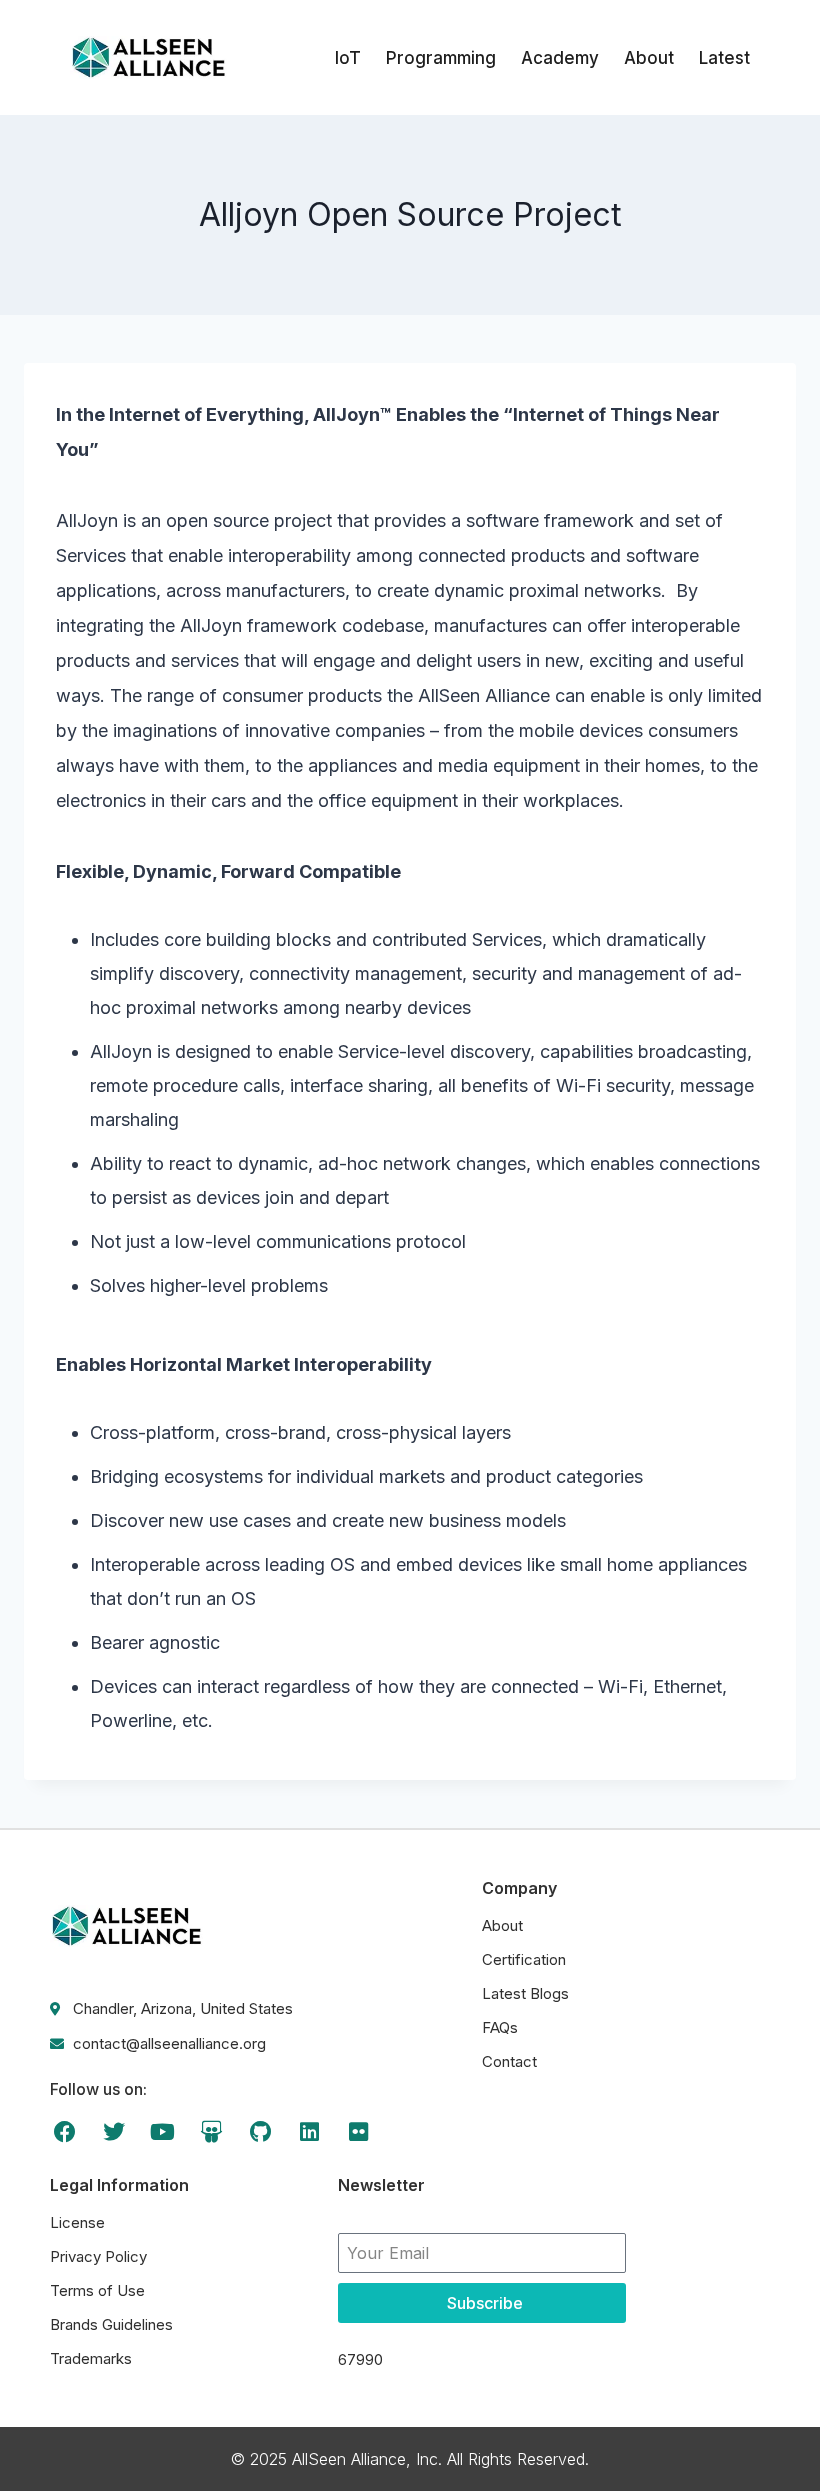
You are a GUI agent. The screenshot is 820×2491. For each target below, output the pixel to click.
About (649, 58)
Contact (509, 2061)
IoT (348, 58)
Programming (441, 58)
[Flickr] (358, 2131)
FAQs (500, 2027)
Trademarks (91, 2358)
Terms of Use (97, 2290)
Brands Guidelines (111, 2324)
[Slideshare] (211, 2131)
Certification (524, 1959)
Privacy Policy (98, 2256)
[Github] (260, 2131)
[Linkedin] (309, 2131)
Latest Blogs (525, 1993)
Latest (724, 58)
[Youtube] (163, 2131)
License (77, 2222)
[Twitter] (114, 2131)
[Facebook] (65, 2131)
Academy (560, 58)
